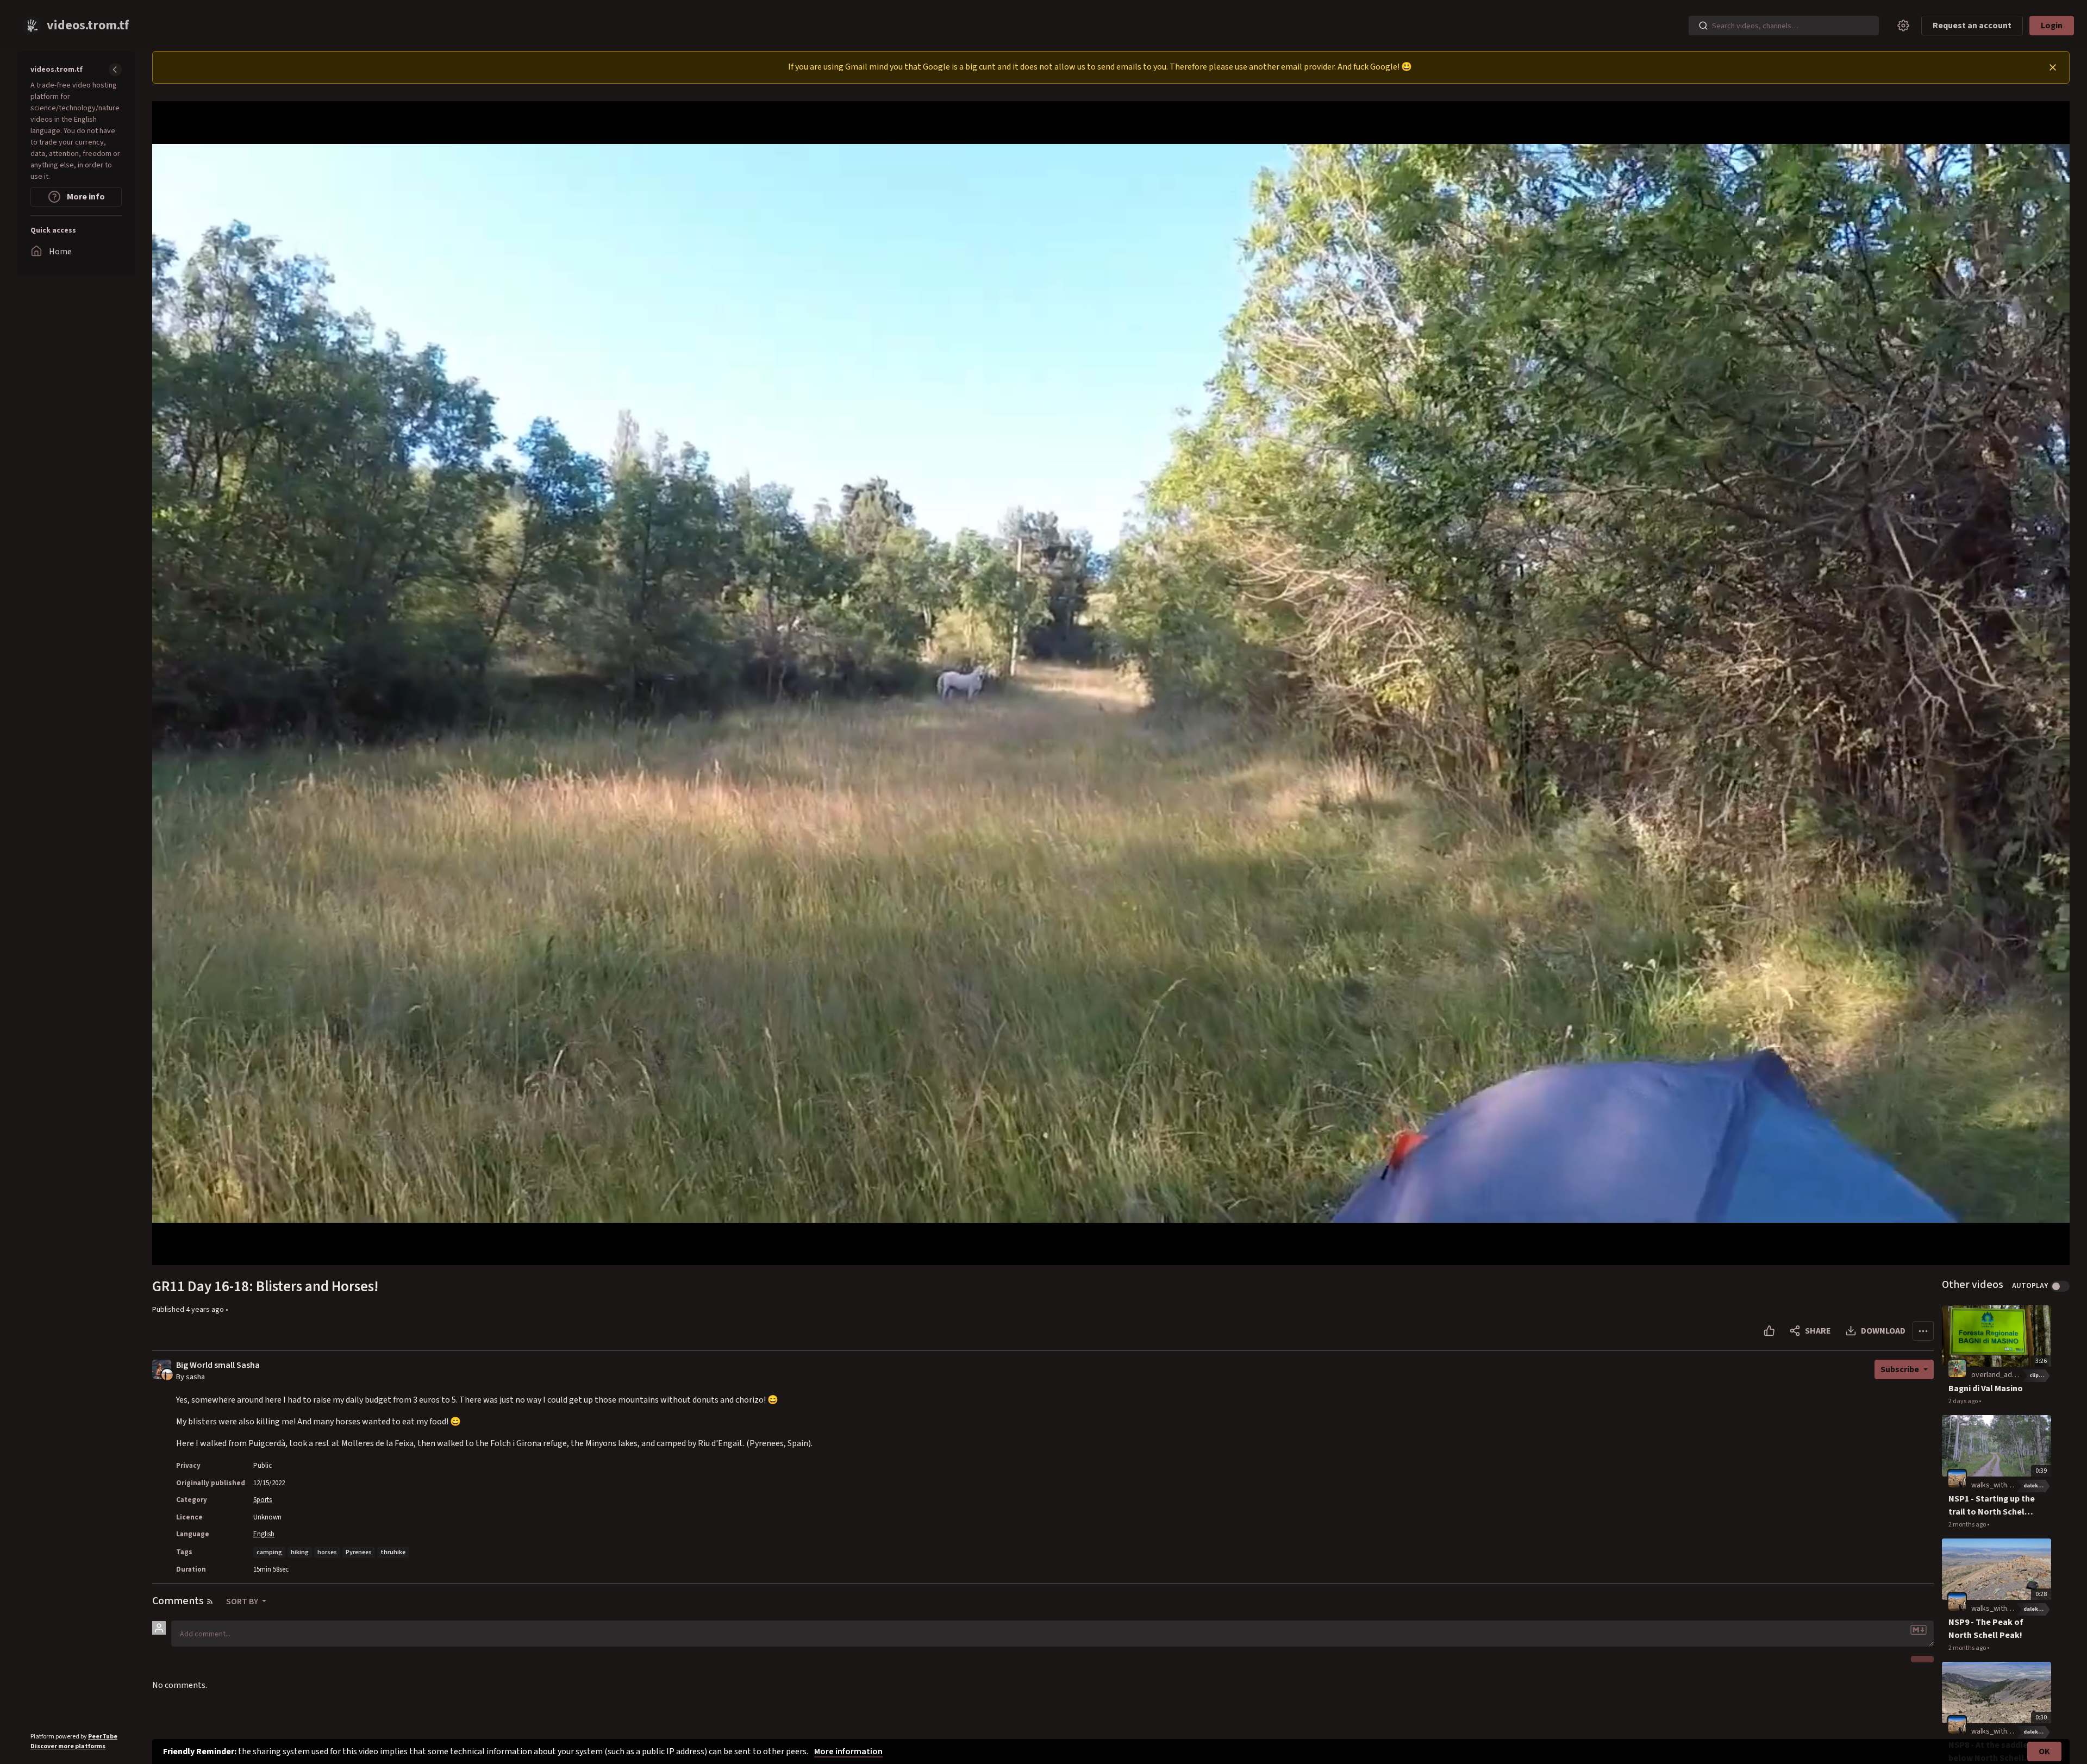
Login (2052, 26)
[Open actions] (1923, 1331)
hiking (300, 1552)
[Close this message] (2053, 67)
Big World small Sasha (218, 1365)
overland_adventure (2004, 1375)
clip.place (2040, 1375)
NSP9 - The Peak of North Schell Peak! (1986, 1629)
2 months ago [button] (1968, 1525)
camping (269, 1552)
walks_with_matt (1999, 1485)
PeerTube (103, 1737)
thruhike (393, 1552)
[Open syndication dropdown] (210, 1602)
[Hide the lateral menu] (115, 70)
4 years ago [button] (206, 1310)
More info (85, 197)
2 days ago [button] (1964, 1401)
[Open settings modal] (1903, 26)
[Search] (1703, 26)
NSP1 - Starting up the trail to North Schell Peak (1992, 1506)
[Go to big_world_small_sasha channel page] (167, 1374)
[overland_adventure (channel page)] (1957, 1368)
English (264, 1534)
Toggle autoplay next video (2060, 1286)
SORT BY (243, 1602)
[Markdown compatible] (1919, 1630)
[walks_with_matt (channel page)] (1957, 1478)
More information (848, 1752)
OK (2044, 1752)
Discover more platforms (68, 1746)
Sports (263, 1500)
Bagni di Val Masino (1986, 1388)
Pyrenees (359, 1552)
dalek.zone (2037, 1486)
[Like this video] (1769, 1331)
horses (327, 1552)
